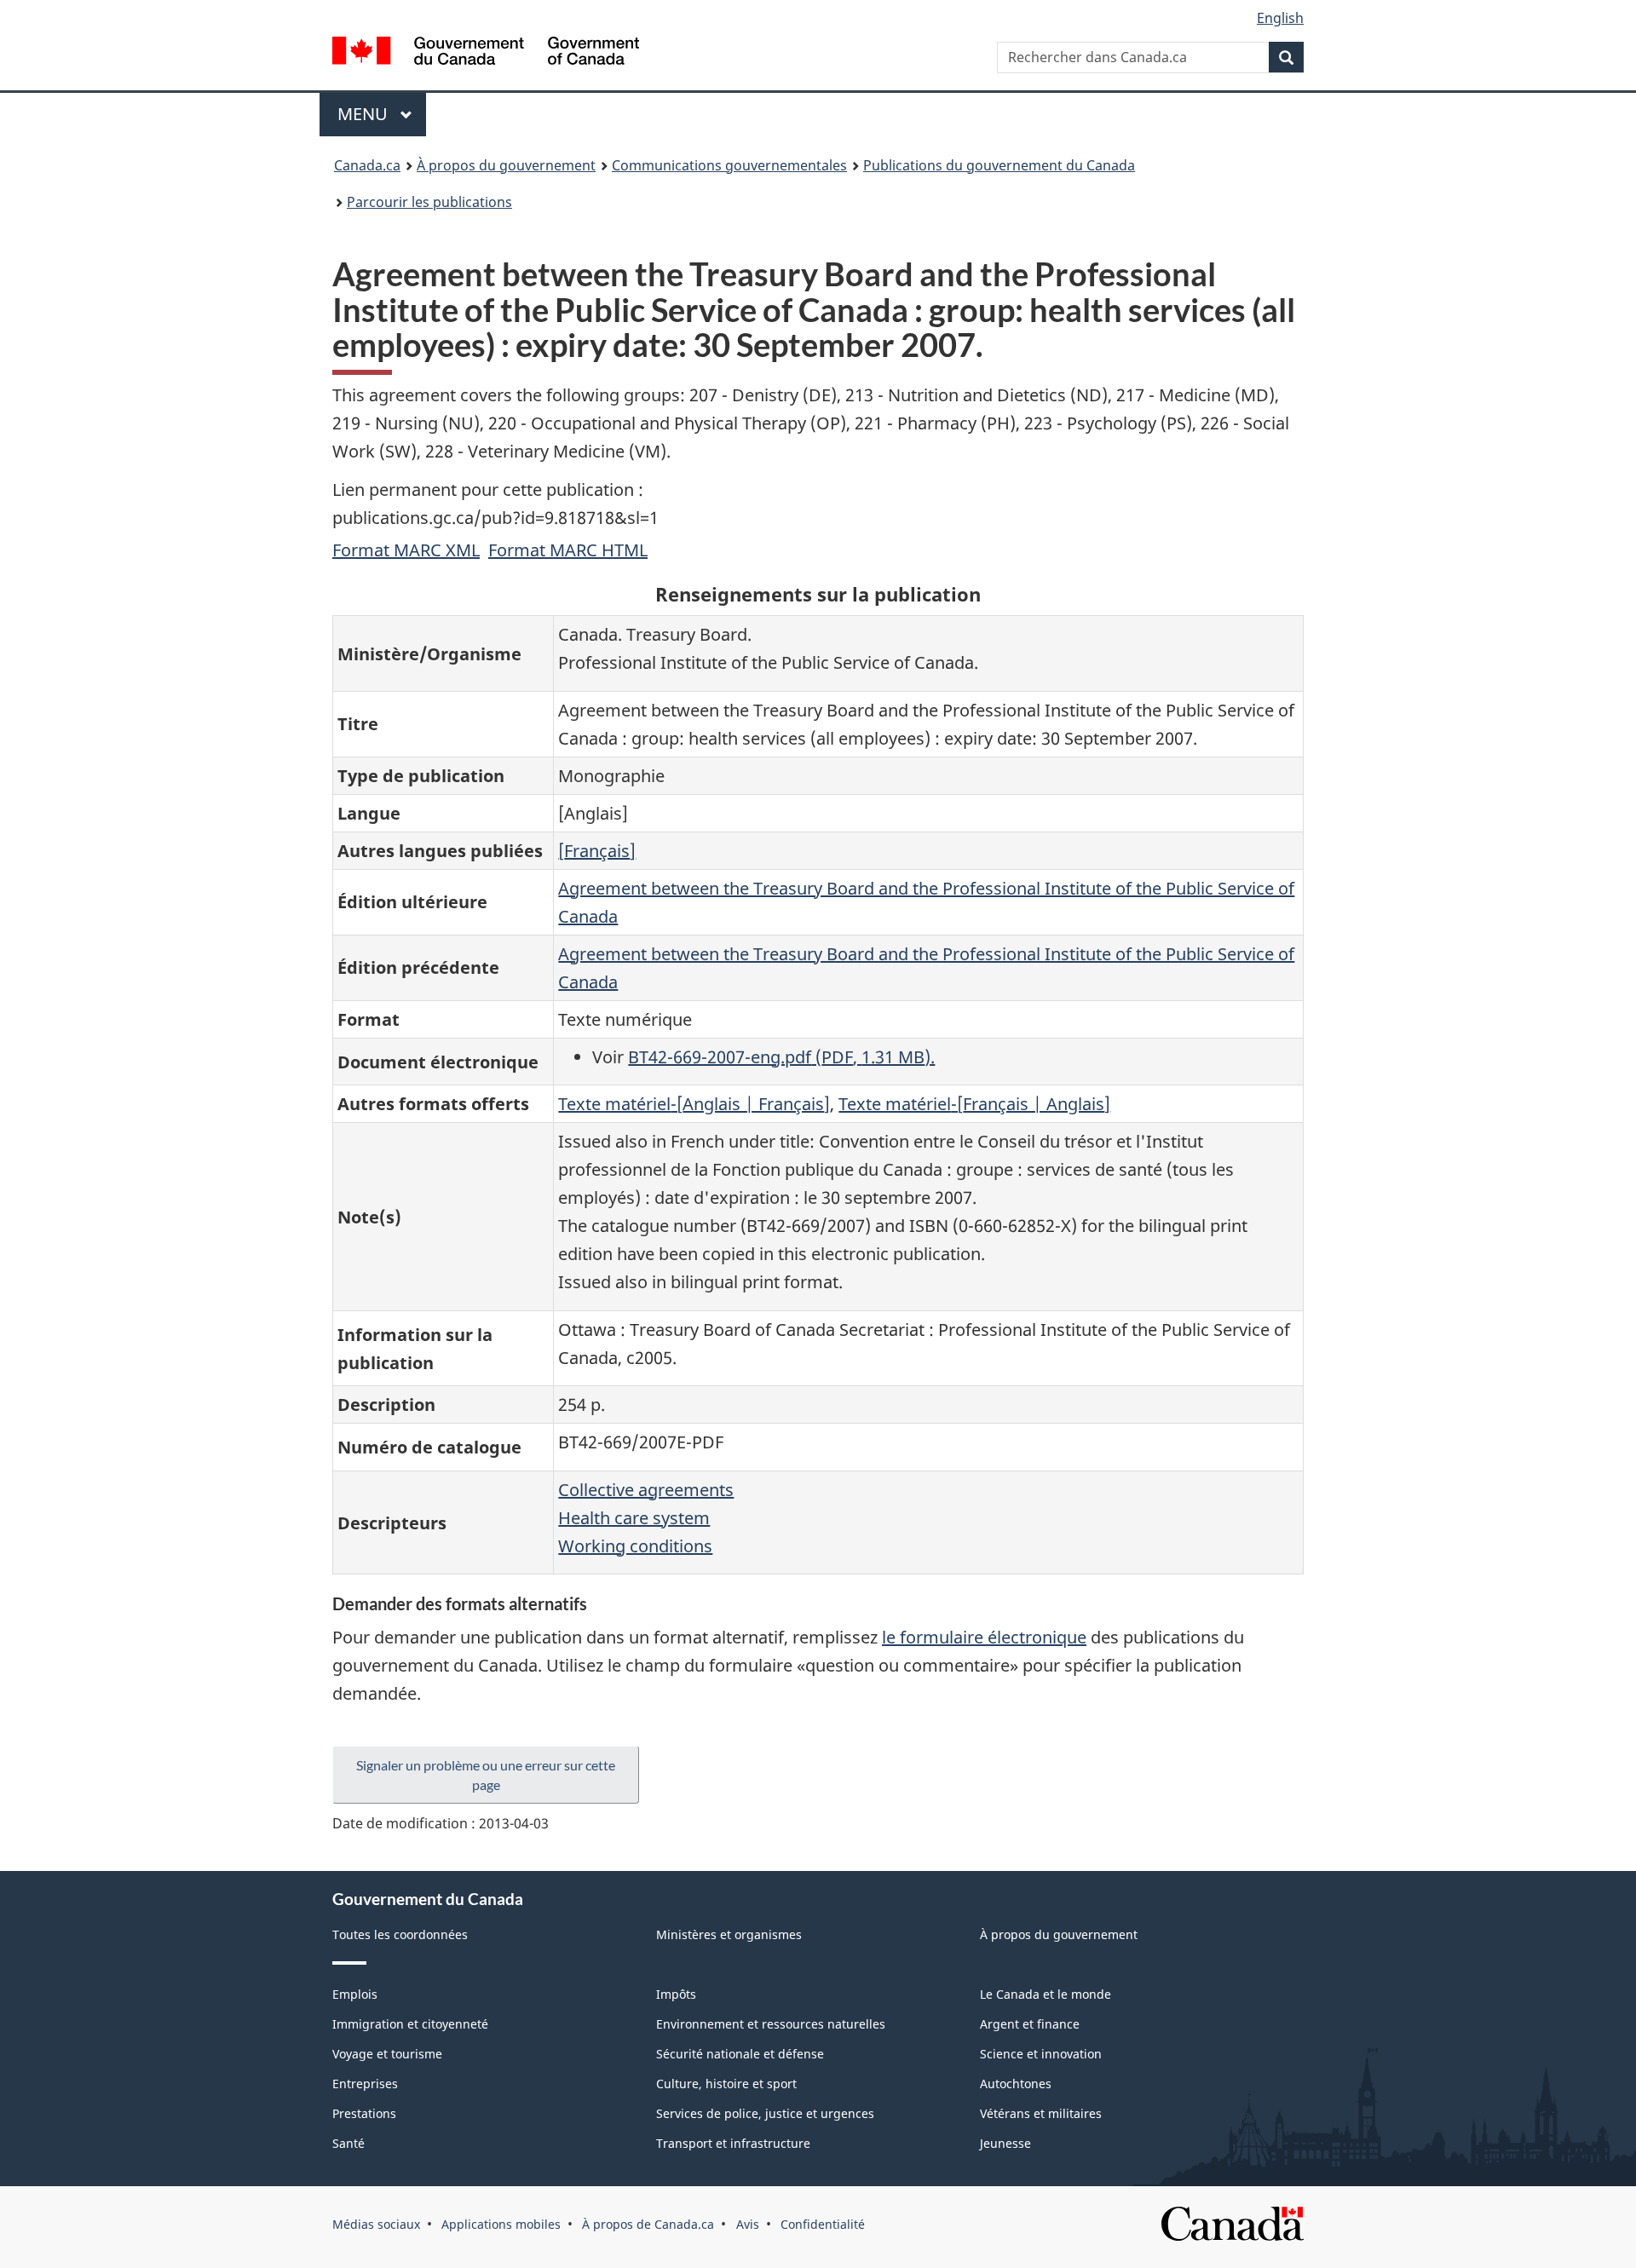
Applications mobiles (501, 2224)
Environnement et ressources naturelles (771, 2024)
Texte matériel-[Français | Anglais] (974, 1104)
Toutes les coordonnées (400, 1934)
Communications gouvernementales (729, 165)
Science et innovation (1041, 2054)
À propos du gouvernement (506, 165)
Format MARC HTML (568, 550)
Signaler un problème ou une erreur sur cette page (486, 1775)
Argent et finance (1030, 2024)
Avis (748, 2224)
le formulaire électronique (984, 1637)
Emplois (355, 1994)
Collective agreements (646, 1490)
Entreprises (365, 2084)
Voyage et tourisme (387, 2054)
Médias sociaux (376, 2224)
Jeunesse (1005, 2143)
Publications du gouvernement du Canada (999, 165)
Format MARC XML (406, 550)
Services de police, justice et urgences (765, 2113)
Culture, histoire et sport (726, 2084)
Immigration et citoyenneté (410, 2024)
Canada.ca (367, 165)
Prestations (364, 2113)
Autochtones (1016, 2084)
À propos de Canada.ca (648, 2224)
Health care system (634, 1518)
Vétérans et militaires (1041, 2113)
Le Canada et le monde (1046, 1994)
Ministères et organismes (729, 1934)
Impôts (676, 1994)
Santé (349, 2143)
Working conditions (635, 1546)
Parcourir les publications (429, 202)
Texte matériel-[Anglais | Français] (694, 1104)
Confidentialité (823, 2224)
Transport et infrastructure (733, 2143)
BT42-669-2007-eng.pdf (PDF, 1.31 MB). (781, 1057)
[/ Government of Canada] (486, 53)
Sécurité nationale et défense (740, 2054)
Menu (382, 114)
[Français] (597, 851)
